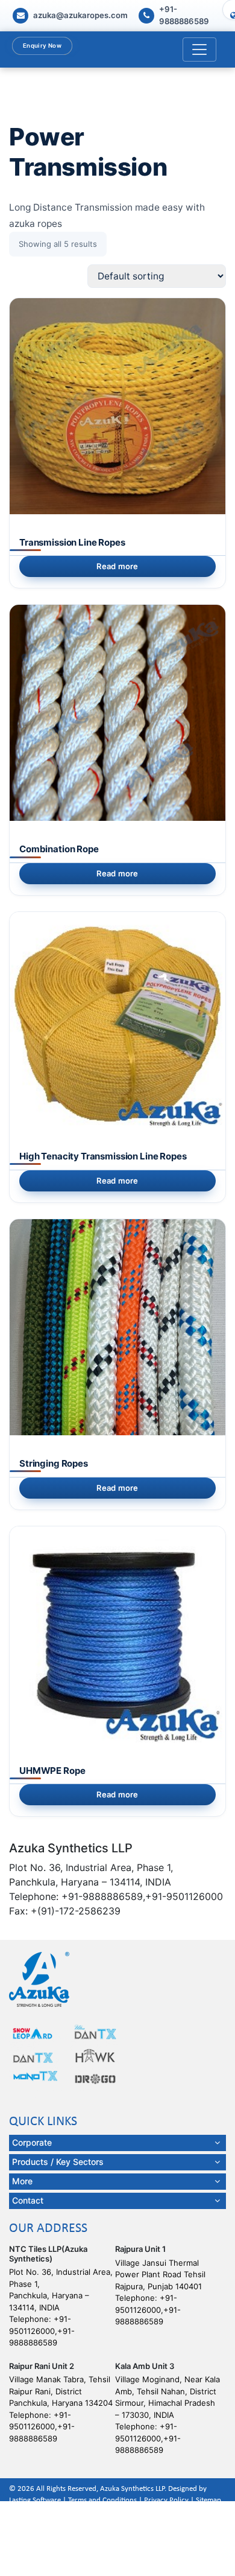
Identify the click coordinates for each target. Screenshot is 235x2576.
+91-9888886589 (184, 15)
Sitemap (208, 2500)
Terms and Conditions (102, 2500)
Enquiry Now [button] (42, 45)
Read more (117, 566)
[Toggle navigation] (199, 49)
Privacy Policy (166, 2500)
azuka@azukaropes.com (80, 15)
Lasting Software (35, 2500)
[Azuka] (39, 1979)
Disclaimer (31, 2512)
